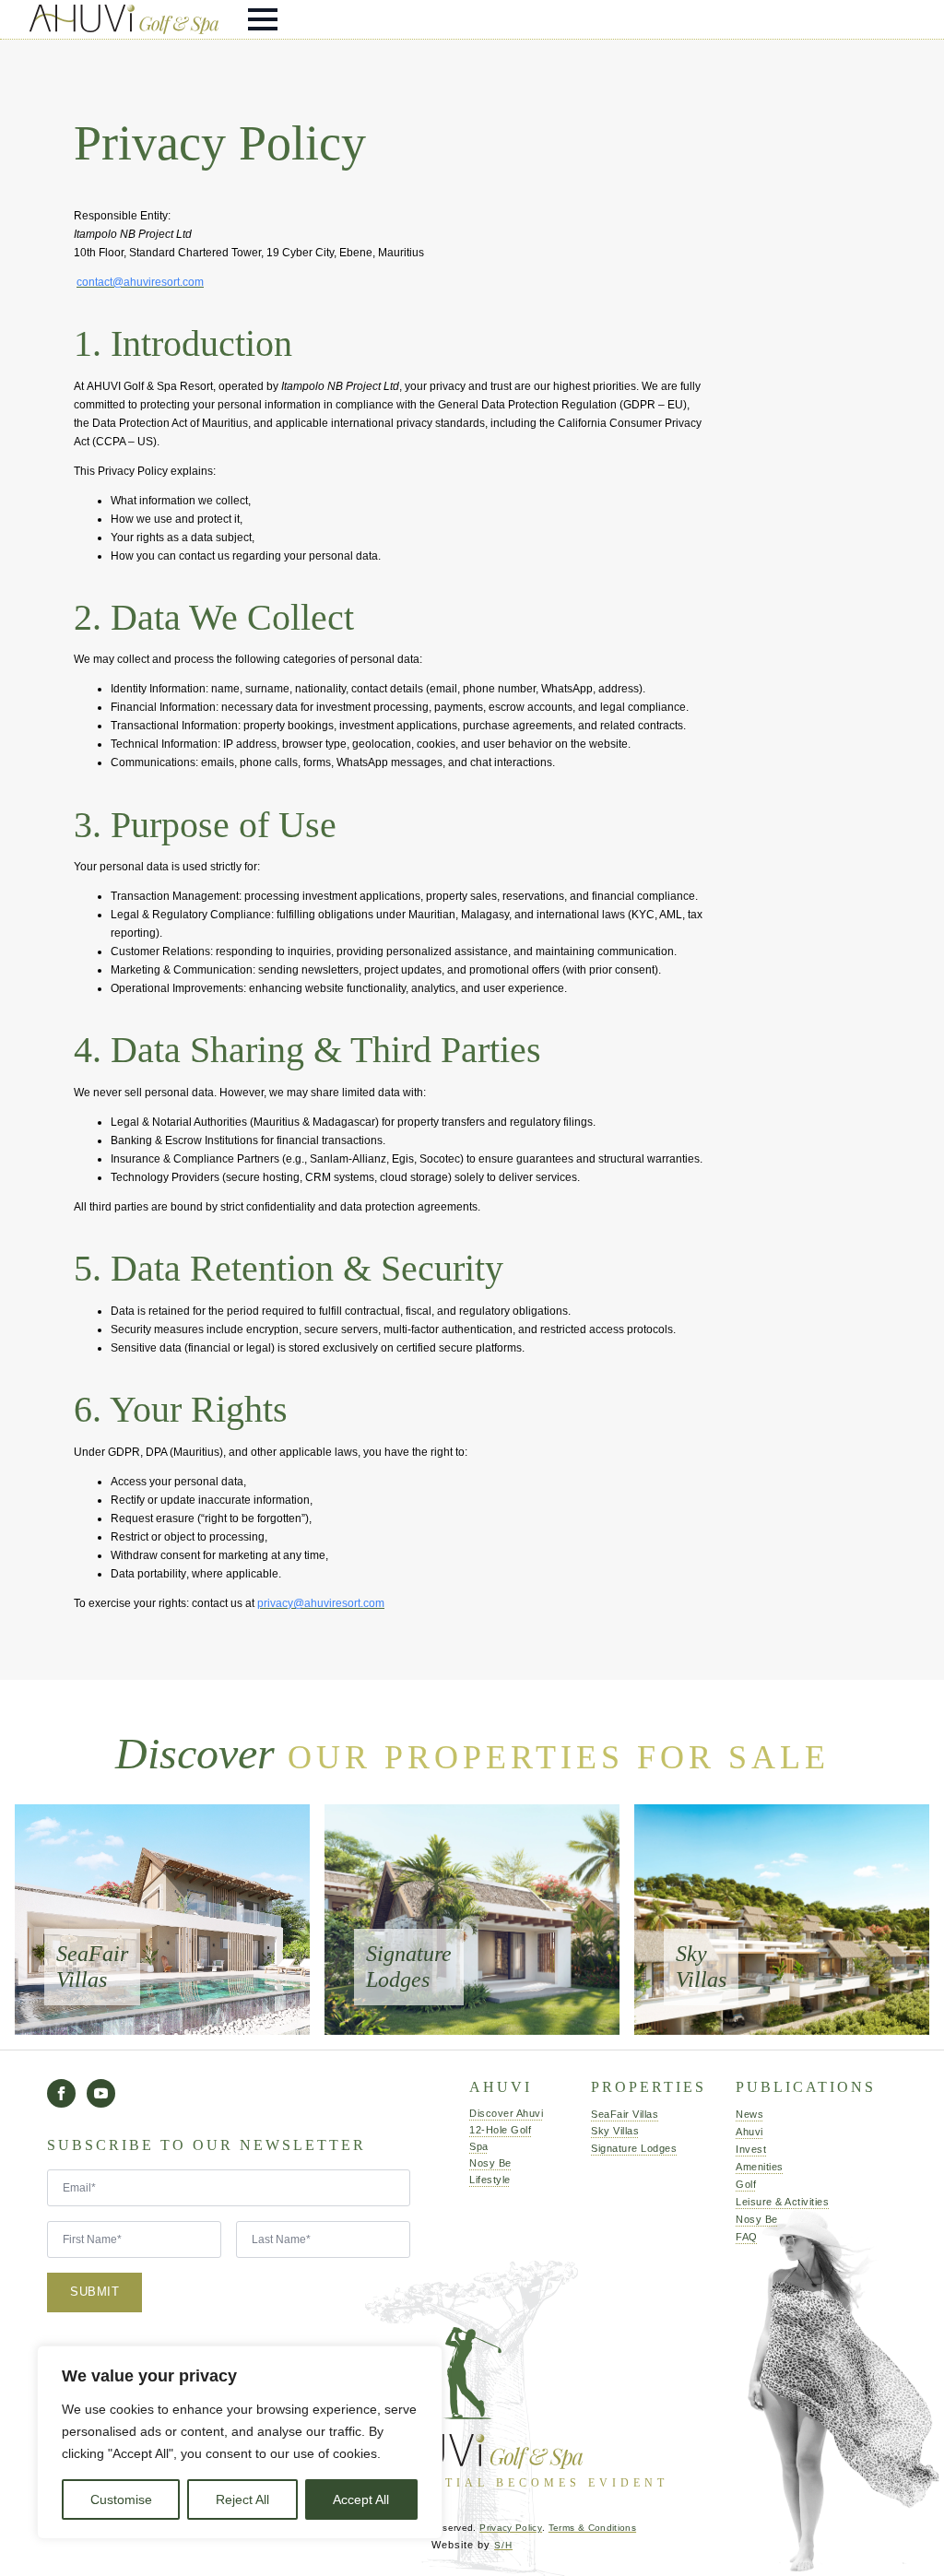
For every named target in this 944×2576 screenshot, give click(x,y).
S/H (503, 2545)
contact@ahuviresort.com (140, 282)
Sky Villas (615, 2131)
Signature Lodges (620, 2148)
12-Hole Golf (492, 2130)
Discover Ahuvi (492, 2113)
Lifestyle (490, 2180)
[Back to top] (903, 2535)
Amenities (760, 2167)
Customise (121, 2499)
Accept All (361, 2499)
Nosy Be (490, 2163)
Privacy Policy (511, 2528)
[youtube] (101, 2093)
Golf (746, 2184)
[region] (240, 2442)
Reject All (242, 2499)
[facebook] (61, 2093)
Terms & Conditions (592, 2528)
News (749, 2114)
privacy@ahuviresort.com (321, 1603)
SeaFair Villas (620, 2114)
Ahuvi (749, 2132)
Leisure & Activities (771, 2202)
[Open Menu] (263, 19)
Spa (479, 2146)
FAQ (747, 2237)
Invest (751, 2149)
